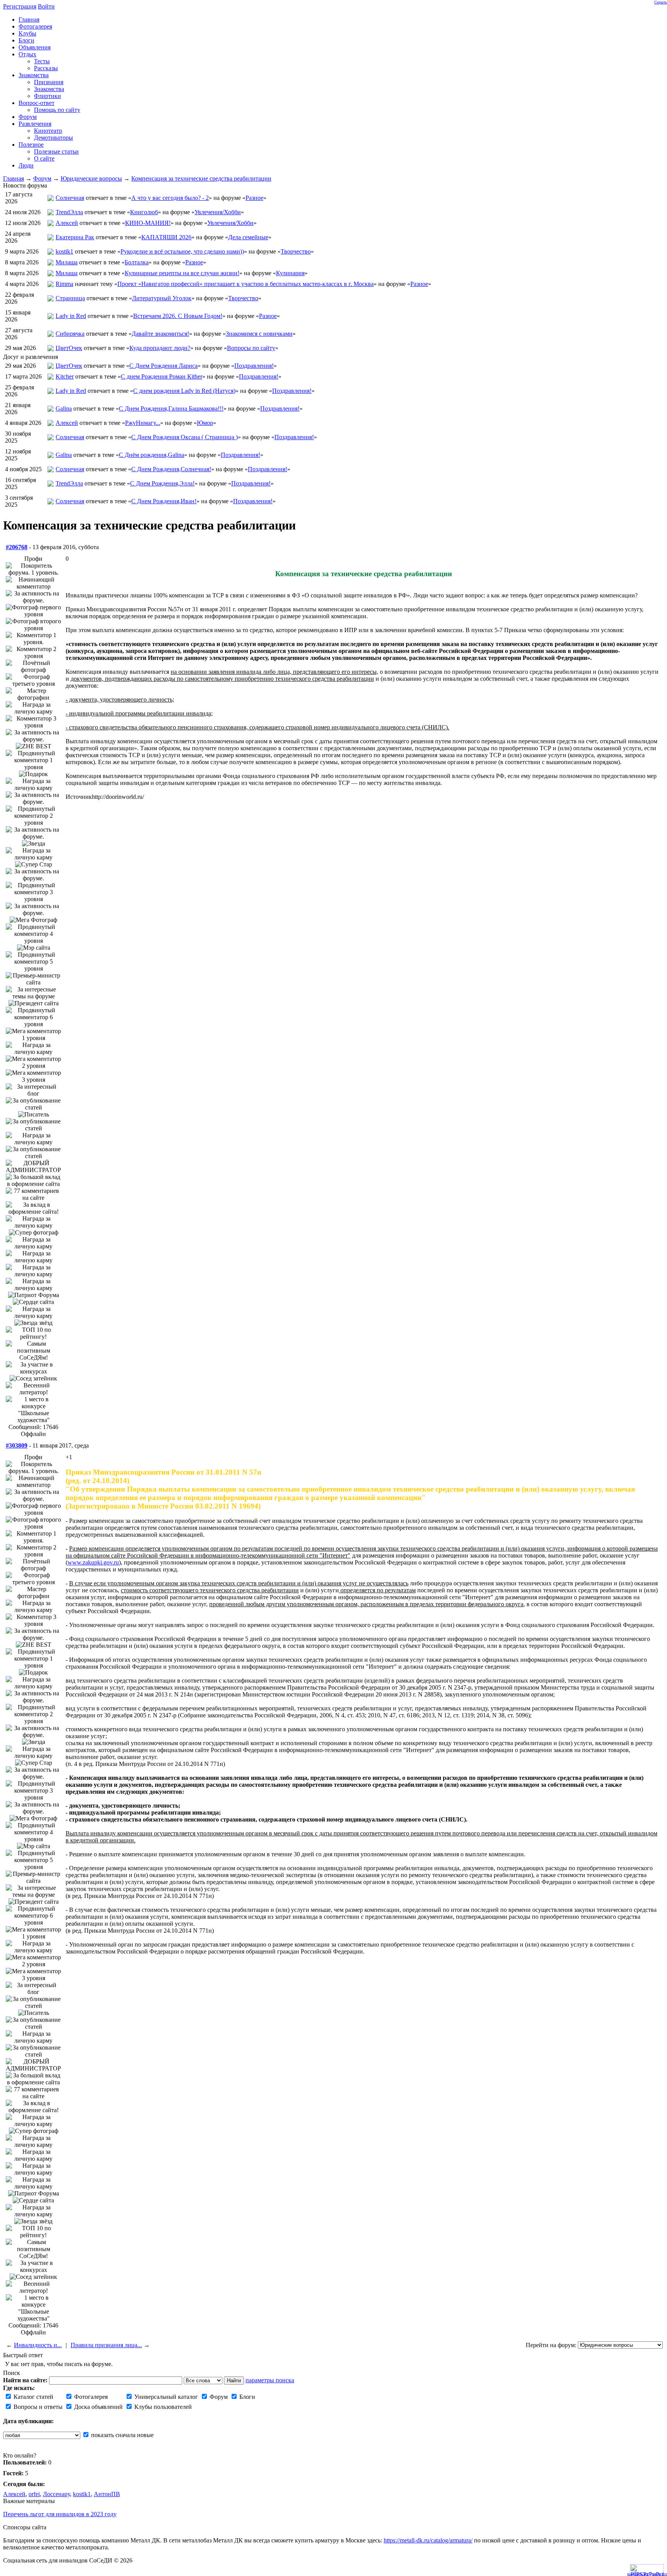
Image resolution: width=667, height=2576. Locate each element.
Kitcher (65, 376)
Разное (254, 198)
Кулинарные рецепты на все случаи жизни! (182, 273)
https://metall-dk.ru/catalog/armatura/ (428, 2540)
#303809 (17, 1445)
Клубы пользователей (162, 2407)
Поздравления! (254, 366)
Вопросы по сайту (251, 348)
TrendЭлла (69, 212)
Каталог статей (33, 2397)
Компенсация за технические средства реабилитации (201, 178)
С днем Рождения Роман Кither (162, 376)
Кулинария (290, 273)
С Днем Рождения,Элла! (162, 483)
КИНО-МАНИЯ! (148, 223)
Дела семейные (248, 237)
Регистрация (20, 6)
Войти (46, 6)
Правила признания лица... (106, 2345)
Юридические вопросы (91, 178)
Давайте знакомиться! (160, 334)
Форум (42, 178)
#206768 (17, 547)
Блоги (246, 2397)
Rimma (64, 284)
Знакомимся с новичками (259, 334)
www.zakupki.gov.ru (93, 1562)
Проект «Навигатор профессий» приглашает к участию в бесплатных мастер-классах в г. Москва (245, 284)
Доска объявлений (98, 2407)
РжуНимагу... (143, 423)
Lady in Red (71, 316)
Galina (64, 408)
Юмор (205, 423)
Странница (70, 298)
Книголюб (144, 212)
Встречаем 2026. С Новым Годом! (178, 316)
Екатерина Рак (75, 237)
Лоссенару (56, 2494)
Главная (14, 178)
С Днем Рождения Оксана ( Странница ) (185, 437)
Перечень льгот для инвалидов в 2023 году (60, 2514)
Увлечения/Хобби (218, 212)
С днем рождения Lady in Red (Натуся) (184, 391)
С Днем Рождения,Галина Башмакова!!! (171, 408)
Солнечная (70, 198)
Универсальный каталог (165, 2397)
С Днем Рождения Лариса (163, 366)
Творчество (296, 251)
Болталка (137, 262)
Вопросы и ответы (37, 2407)
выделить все (638, 2574)
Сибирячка (70, 334)
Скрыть (661, 2)
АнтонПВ (107, 2494)
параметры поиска (270, 2380)
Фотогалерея (90, 2397)
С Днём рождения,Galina (152, 455)
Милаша (67, 262)
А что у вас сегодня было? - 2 (170, 198)
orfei (34, 2494)
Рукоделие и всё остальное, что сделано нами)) (182, 251)
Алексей (67, 223)
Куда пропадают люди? (160, 348)
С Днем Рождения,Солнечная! (171, 469)
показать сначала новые (122, 2435)
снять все (659, 2574)
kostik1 (64, 251)
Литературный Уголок (162, 298)
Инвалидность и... (38, 2345)
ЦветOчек (69, 348)
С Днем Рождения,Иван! (164, 501)
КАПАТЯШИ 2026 (166, 237)
